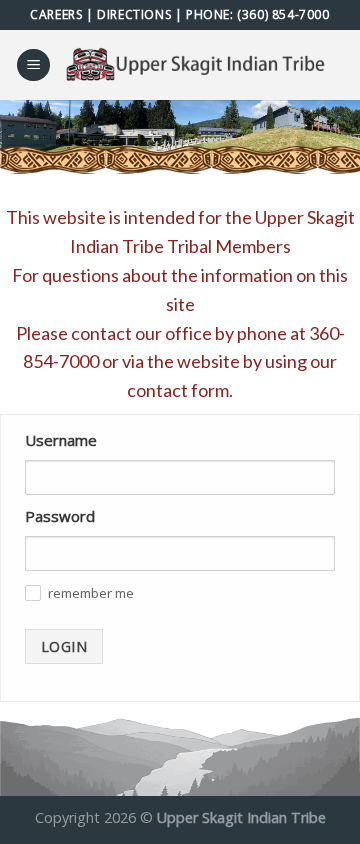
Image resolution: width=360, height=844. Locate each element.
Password (60, 516)
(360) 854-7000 (283, 14)
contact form (178, 390)
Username (61, 440)
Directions (134, 14)
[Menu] (33, 65)
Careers (56, 14)
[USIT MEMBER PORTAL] (198, 65)
